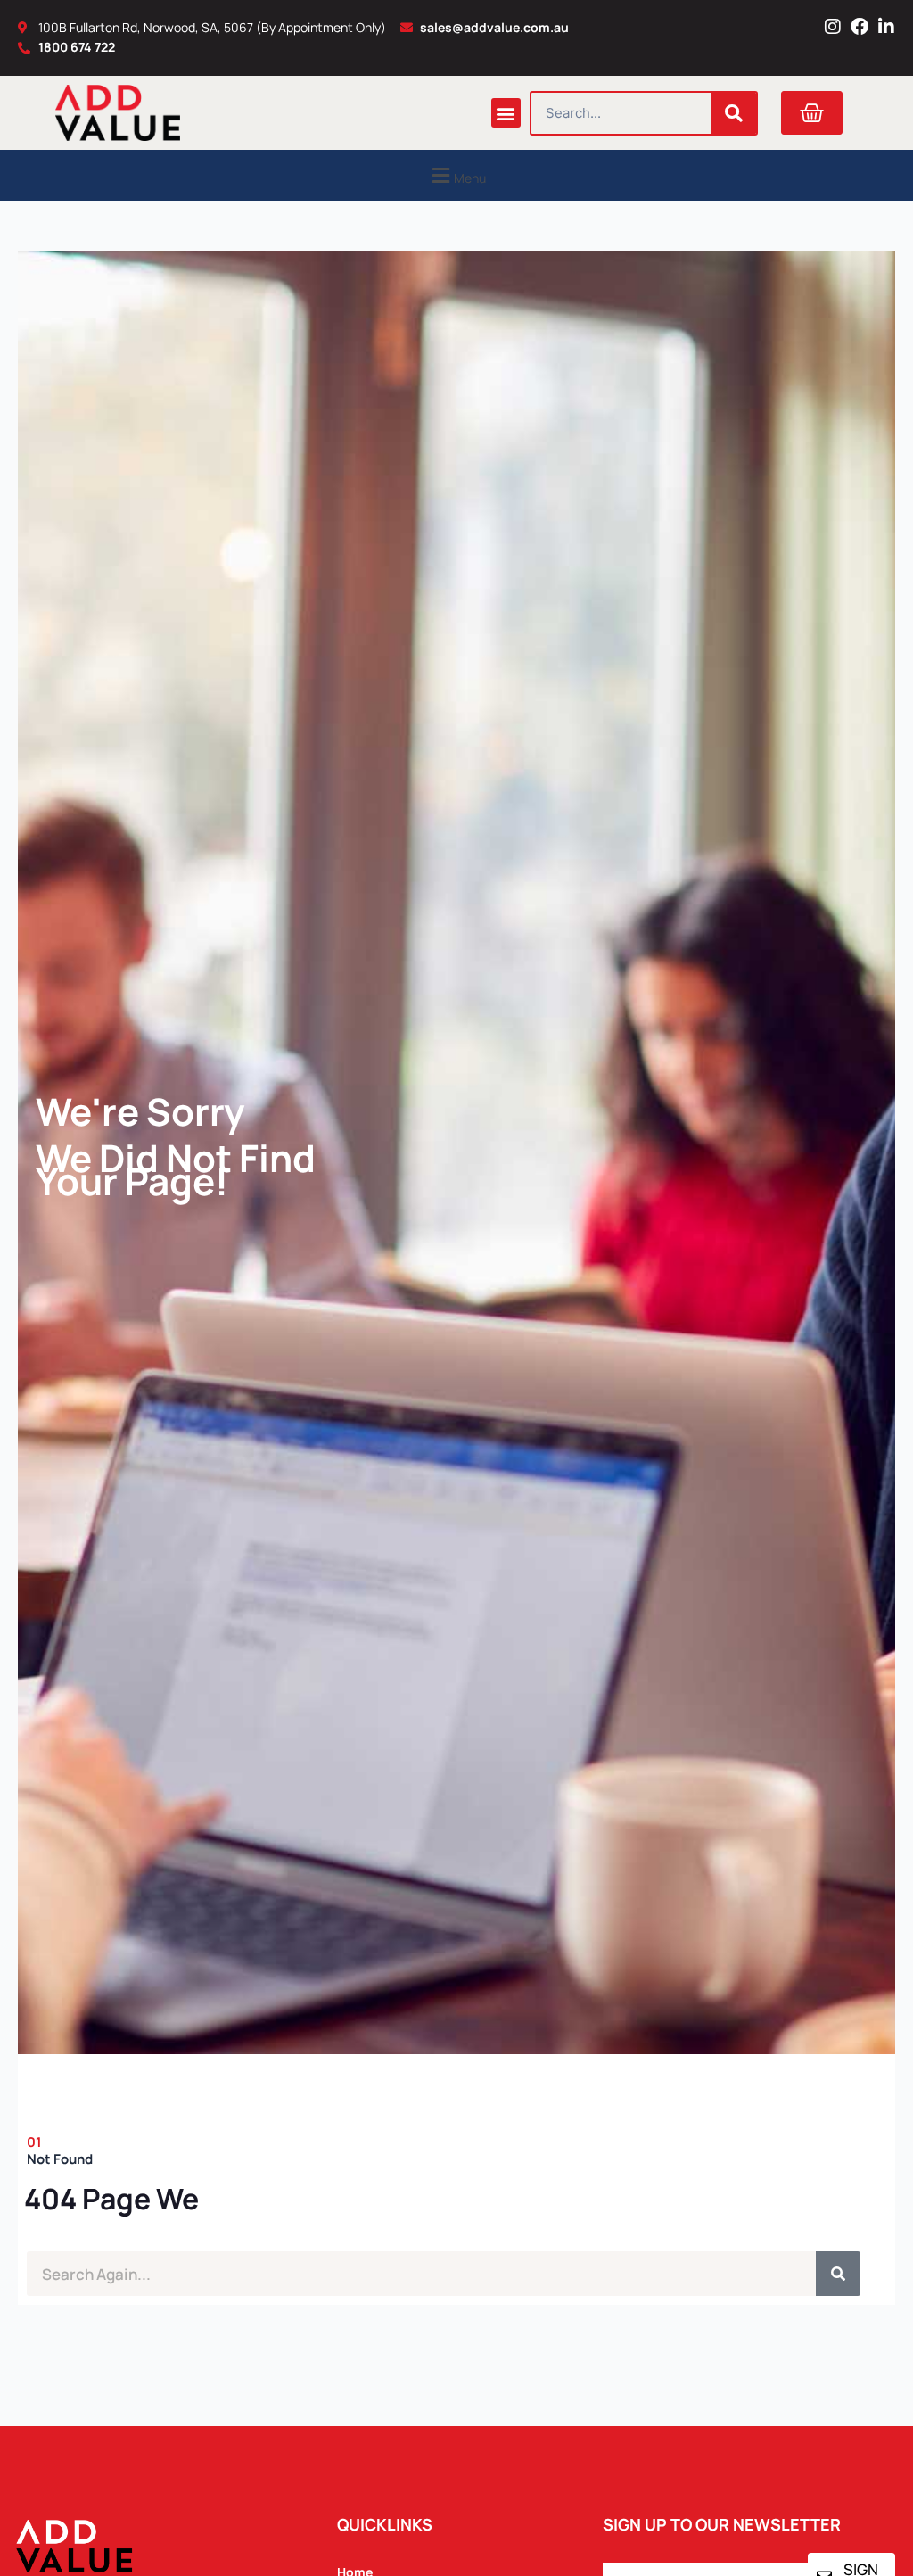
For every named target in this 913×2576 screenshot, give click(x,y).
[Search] (734, 113)
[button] (506, 113)
